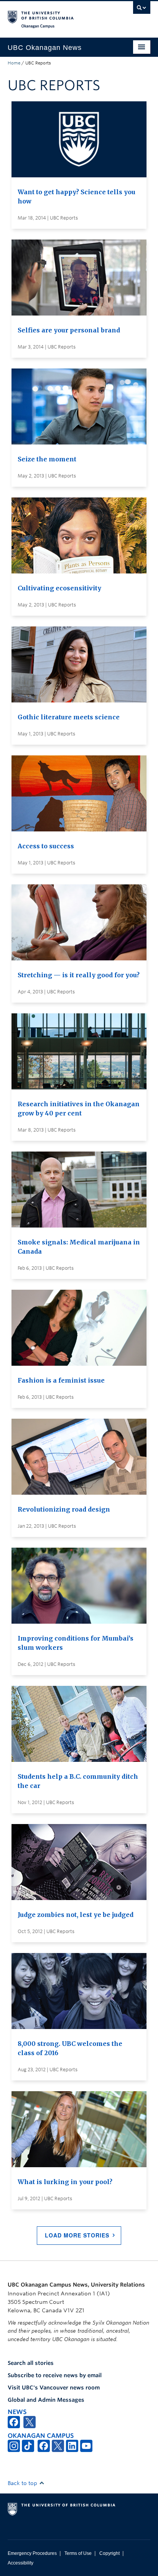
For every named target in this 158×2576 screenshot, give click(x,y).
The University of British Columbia (58, 16)
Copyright (109, 2553)
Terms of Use (78, 2553)
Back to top (23, 2483)
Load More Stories (77, 2235)
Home (14, 63)
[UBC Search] (142, 10)
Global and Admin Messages (46, 2400)
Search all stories (31, 2363)
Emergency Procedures (32, 2553)
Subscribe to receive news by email (55, 2375)
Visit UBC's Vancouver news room (54, 2388)
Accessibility (21, 2563)
